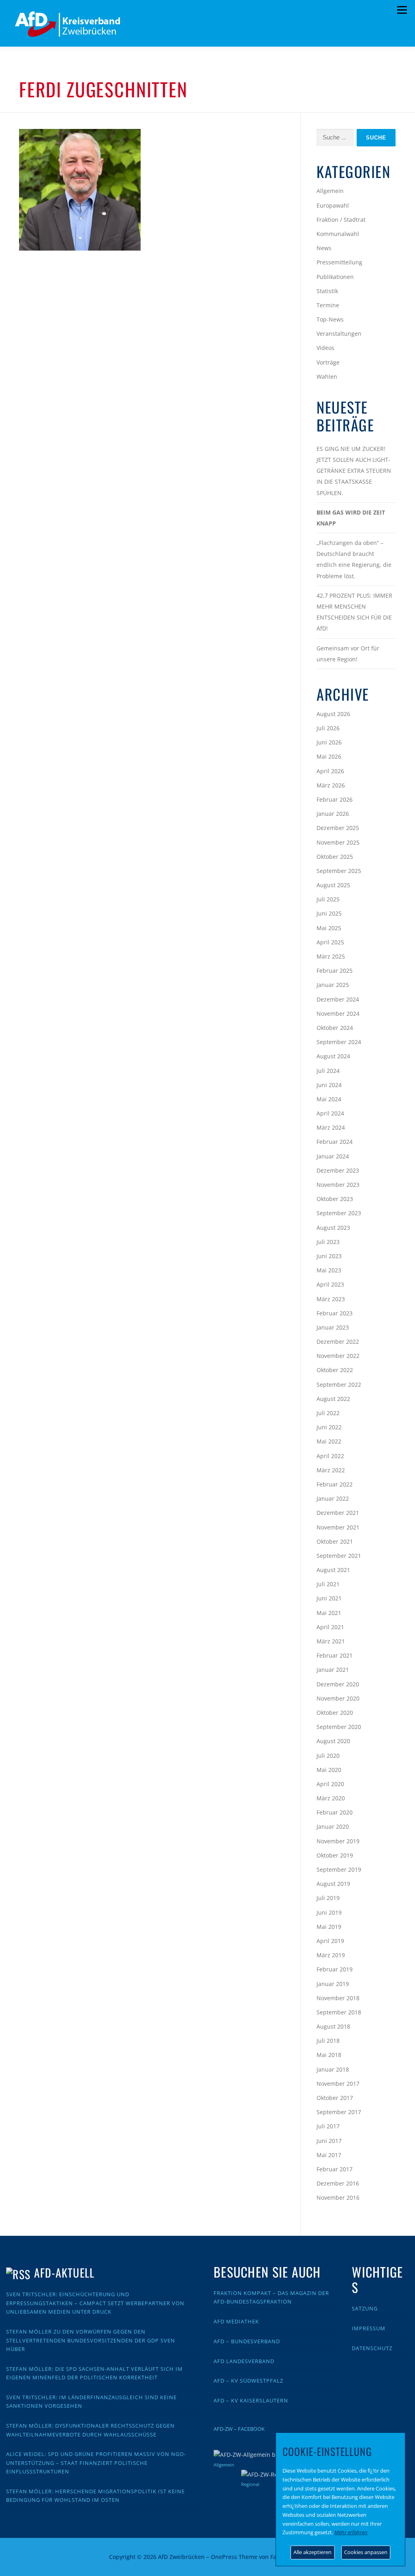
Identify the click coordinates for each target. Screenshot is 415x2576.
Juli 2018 (328, 2041)
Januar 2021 (333, 1670)
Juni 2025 (329, 913)
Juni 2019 (329, 1912)
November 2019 (338, 1841)
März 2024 (331, 1127)
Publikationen (335, 277)
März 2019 (331, 1955)
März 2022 (331, 1470)
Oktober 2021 (335, 1541)
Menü (402, 10)
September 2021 (339, 1556)
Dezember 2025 (338, 828)
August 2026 (333, 714)
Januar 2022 (333, 1498)
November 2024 (338, 1013)
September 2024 (339, 1042)
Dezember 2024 (338, 999)
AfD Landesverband (244, 2361)
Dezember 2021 (338, 1513)
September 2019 (339, 1869)
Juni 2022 (329, 1427)
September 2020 (339, 1727)
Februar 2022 (335, 1484)
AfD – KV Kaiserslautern (251, 2400)
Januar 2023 (333, 1327)
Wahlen (327, 376)
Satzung (365, 2308)
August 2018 (333, 2026)
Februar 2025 (335, 971)
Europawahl (333, 205)
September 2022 (339, 1385)
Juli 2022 (328, 1413)
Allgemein (330, 191)
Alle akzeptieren (312, 2552)
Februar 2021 (335, 1655)
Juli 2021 (328, 1584)
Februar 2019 (335, 1969)
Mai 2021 (329, 1613)
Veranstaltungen (339, 334)
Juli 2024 (328, 1071)
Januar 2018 (333, 2069)
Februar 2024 (335, 1142)
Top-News (330, 319)
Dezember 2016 (338, 2183)
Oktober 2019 (335, 1855)
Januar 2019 (333, 1984)
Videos (325, 348)
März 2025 (331, 956)
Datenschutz (372, 2348)
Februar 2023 (335, 1313)
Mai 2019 (329, 1927)
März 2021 (331, 1641)
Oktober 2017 (335, 2098)
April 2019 (330, 1941)
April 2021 (330, 1627)
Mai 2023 (329, 1270)
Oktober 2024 (335, 1028)
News (324, 248)
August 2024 (333, 1056)
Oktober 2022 (335, 1370)
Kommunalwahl (338, 234)
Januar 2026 (333, 814)
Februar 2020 (335, 1812)
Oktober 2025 (335, 857)
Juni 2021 (329, 1598)
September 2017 (339, 2112)
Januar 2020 (333, 1826)
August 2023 (333, 1228)
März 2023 (331, 1299)
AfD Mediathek (236, 2321)
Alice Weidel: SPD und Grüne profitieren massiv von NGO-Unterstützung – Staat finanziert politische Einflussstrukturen (96, 2463)
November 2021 (338, 1527)
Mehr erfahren (351, 2532)
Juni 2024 (329, 1085)
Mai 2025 (329, 928)
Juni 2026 (329, 742)
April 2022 (330, 1456)
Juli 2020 (328, 1756)
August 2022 (333, 1399)
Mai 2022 (329, 1441)
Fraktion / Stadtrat (341, 220)
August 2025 (333, 885)
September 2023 (339, 1213)
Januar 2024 (333, 1156)
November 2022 (338, 1356)
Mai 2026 (329, 756)
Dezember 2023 (338, 1170)
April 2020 (330, 1784)
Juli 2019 (328, 1898)
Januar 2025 (333, 985)
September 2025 (339, 871)
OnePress (224, 2557)
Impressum (369, 2328)
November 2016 (338, 2197)
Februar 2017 (335, 2169)
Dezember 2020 (338, 1684)
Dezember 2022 (338, 1342)
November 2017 (338, 2084)
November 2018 (338, 1998)
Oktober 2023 (335, 1199)
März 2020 (331, 1798)
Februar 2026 (335, 799)
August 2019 (333, 1884)
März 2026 (331, 785)
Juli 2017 (328, 2126)
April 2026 (330, 771)
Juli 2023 (328, 1242)
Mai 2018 (329, 2055)
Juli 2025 (328, 899)
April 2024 (330, 1113)
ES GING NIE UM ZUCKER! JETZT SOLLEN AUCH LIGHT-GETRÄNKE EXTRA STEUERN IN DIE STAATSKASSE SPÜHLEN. (354, 471)
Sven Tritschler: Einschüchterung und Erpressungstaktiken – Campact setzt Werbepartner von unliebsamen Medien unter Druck (95, 2303)
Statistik (327, 291)
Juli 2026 (328, 728)
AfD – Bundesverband (247, 2341)
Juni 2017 (329, 2141)
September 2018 (339, 2012)
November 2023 (338, 1185)
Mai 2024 (329, 1099)
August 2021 (333, 1570)
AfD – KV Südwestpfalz (248, 2381)
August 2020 (333, 1741)
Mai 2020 (329, 1770)
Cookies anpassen (366, 2552)
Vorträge (328, 362)
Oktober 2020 (335, 1713)
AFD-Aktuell (64, 2272)
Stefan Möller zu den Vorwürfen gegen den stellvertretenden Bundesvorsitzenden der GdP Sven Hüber (91, 2340)
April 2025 (330, 942)
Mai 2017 (329, 2155)
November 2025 (338, 842)
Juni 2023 (329, 1256)
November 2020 (338, 1698)
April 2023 (330, 1284)
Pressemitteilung (339, 262)
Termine (328, 305)
